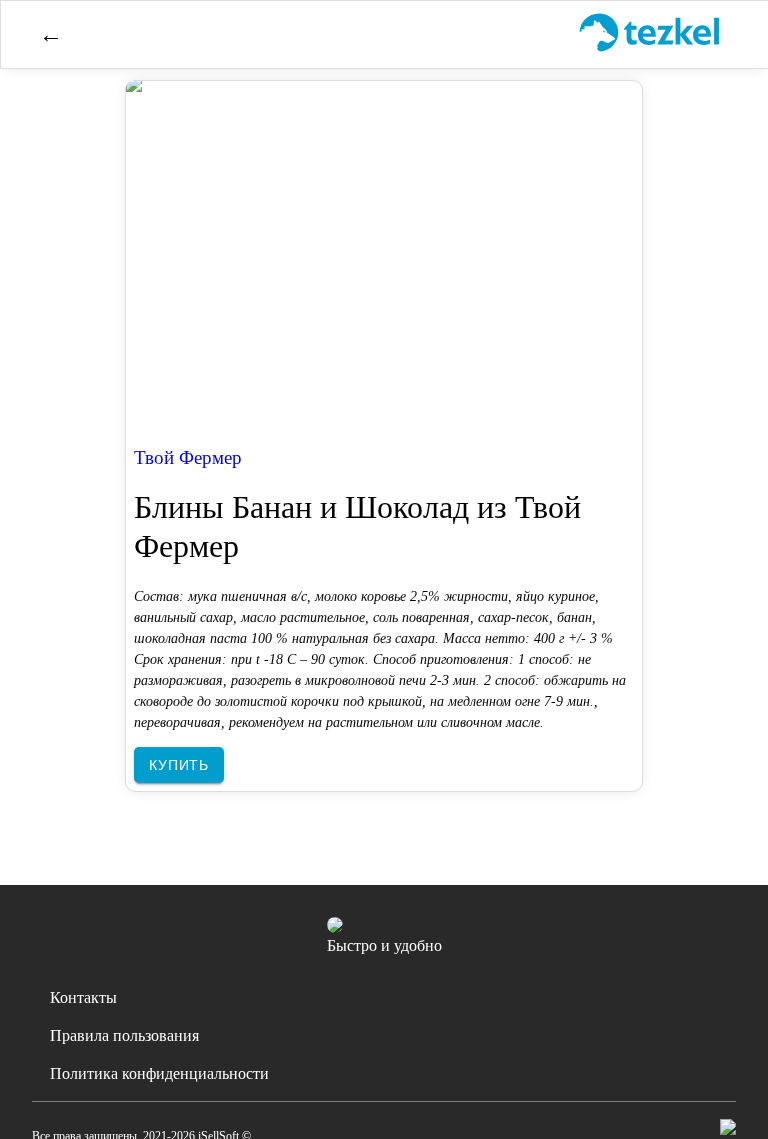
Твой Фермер (188, 457)
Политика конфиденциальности (159, 1073)
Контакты (83, 997)
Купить (179, 765)
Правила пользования (124, 1035)
